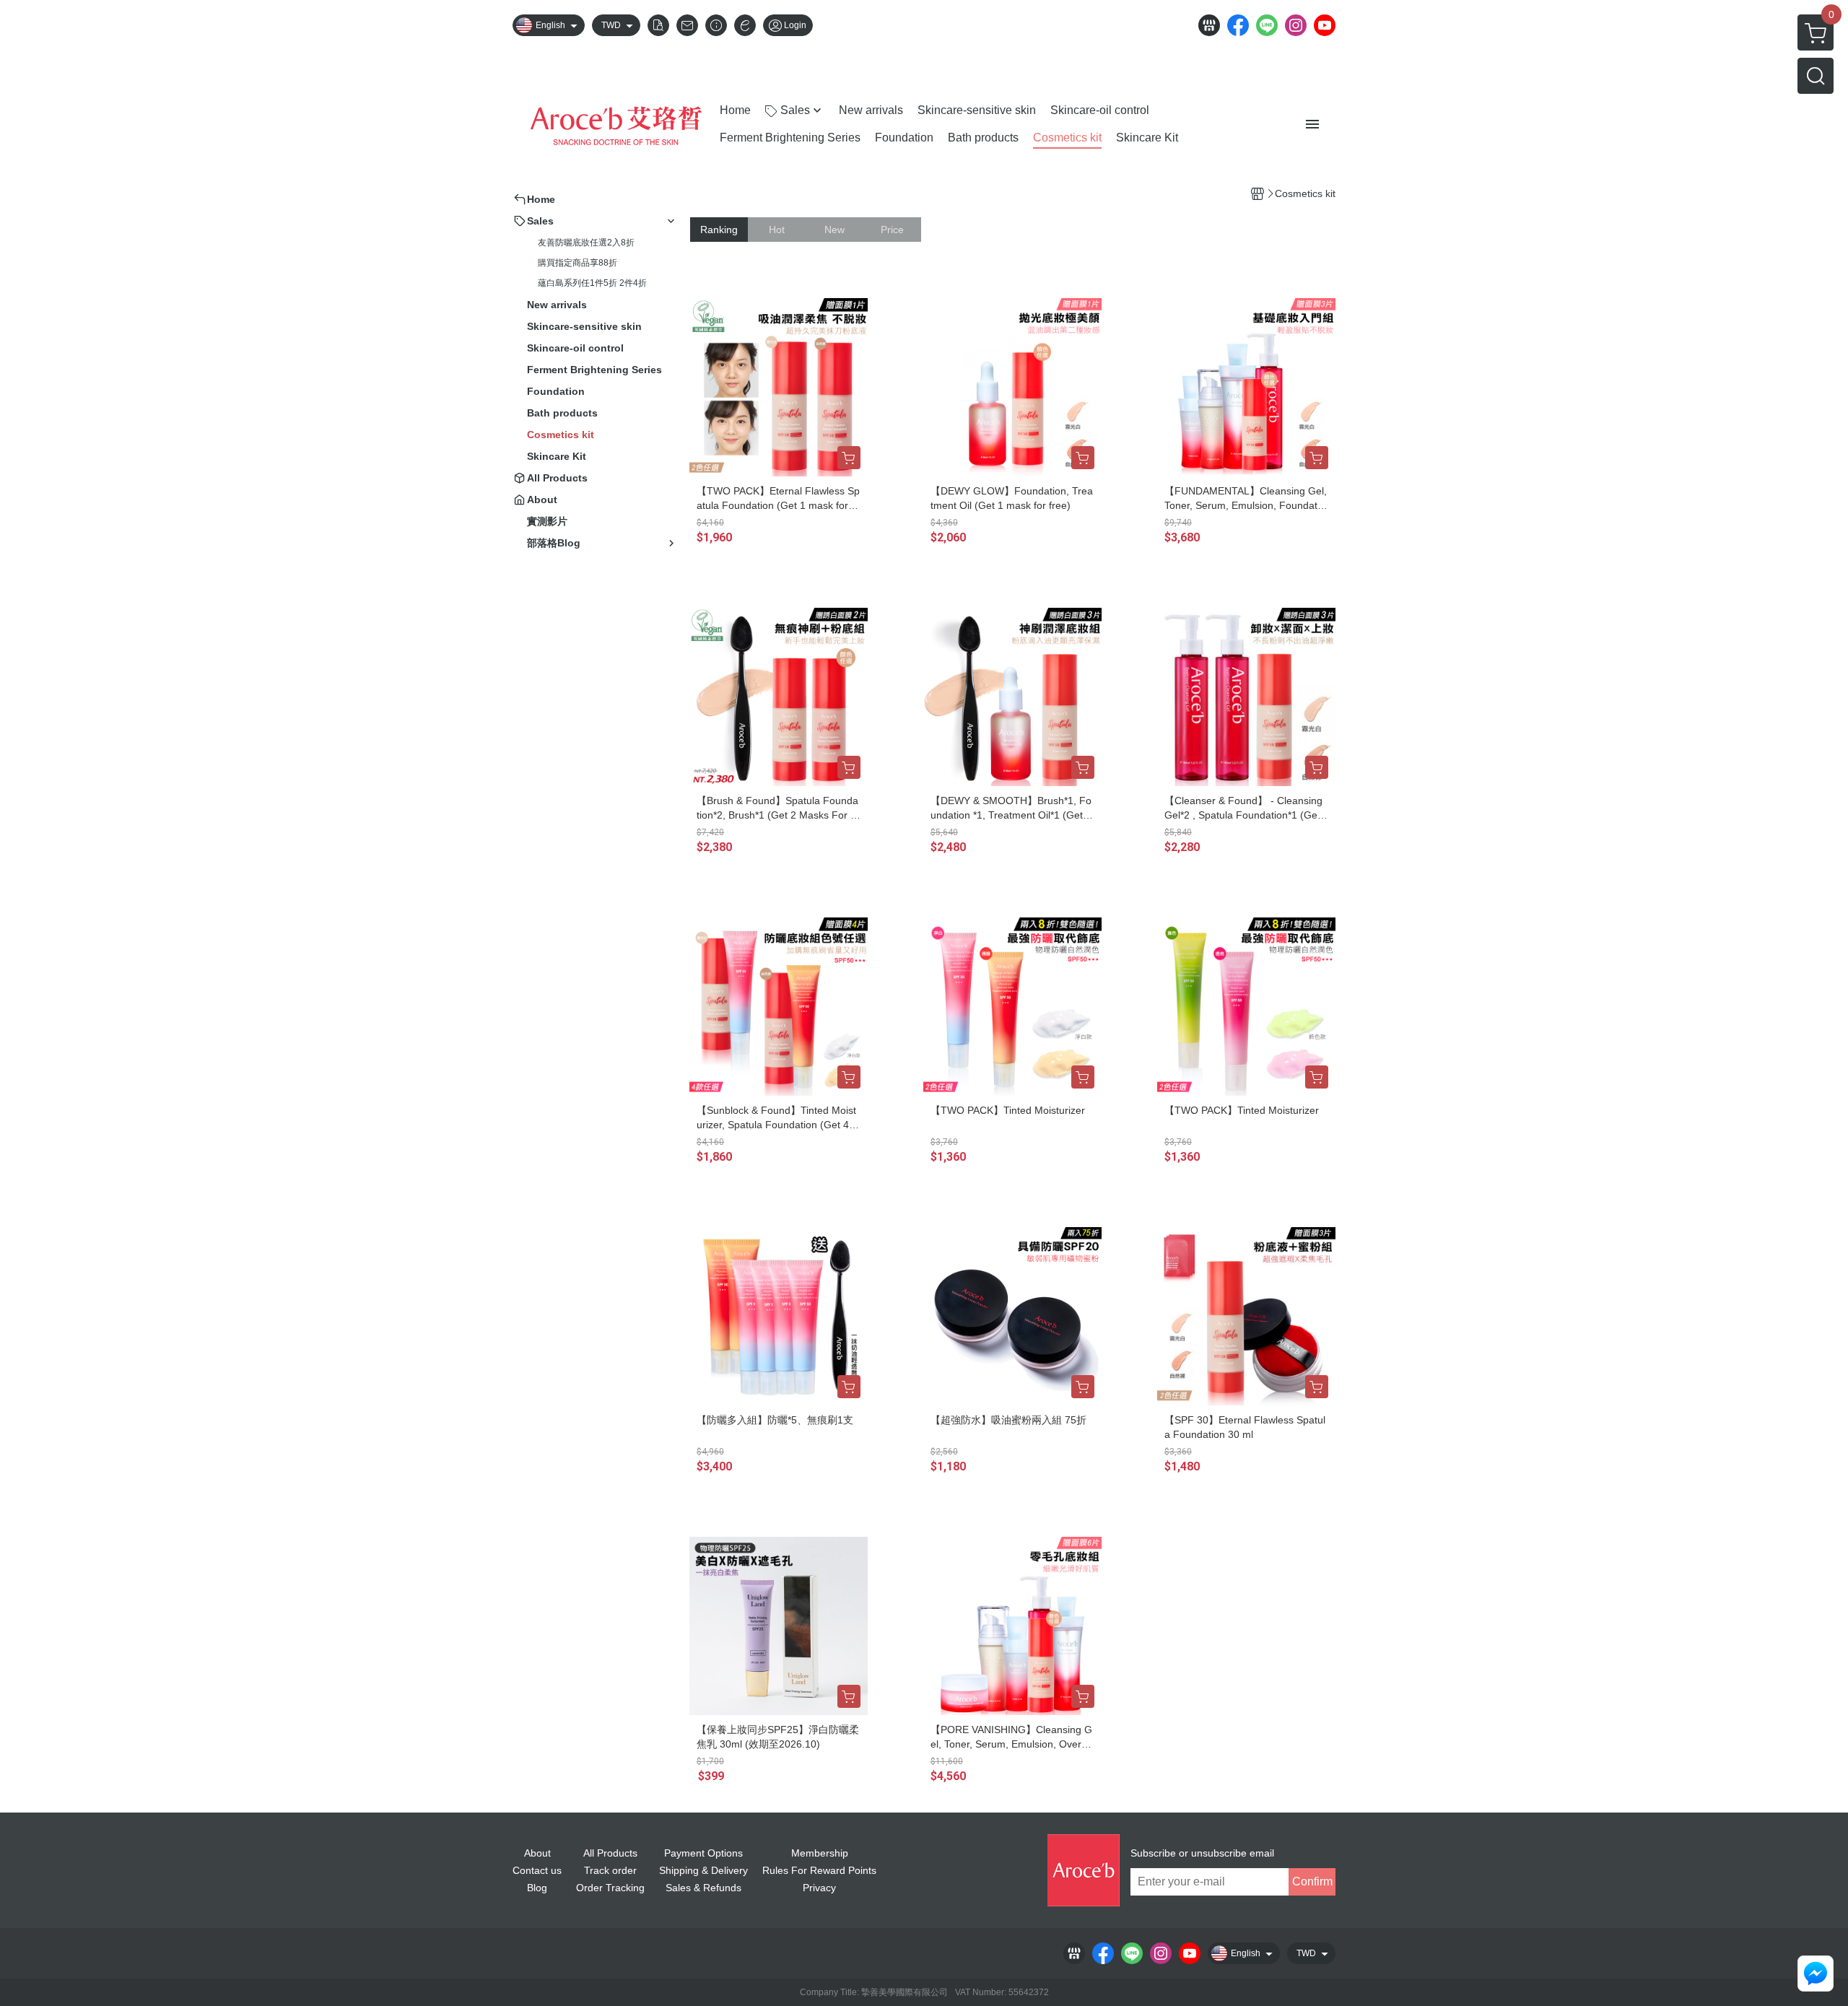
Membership (820, 1853)
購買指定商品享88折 (577, 263)
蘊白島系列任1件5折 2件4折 (592, 283)
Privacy (819, 1888)
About (537, 1853)
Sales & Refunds (703, 1888)
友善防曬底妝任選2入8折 (586, 243)
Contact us (537, 1870)
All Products (610, 1853)
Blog (537, 1888)
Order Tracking (610, 1888)
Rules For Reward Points (819, 1870)
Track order (610, 1870)
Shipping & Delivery (703, 1870)
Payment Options (703, 1853)
